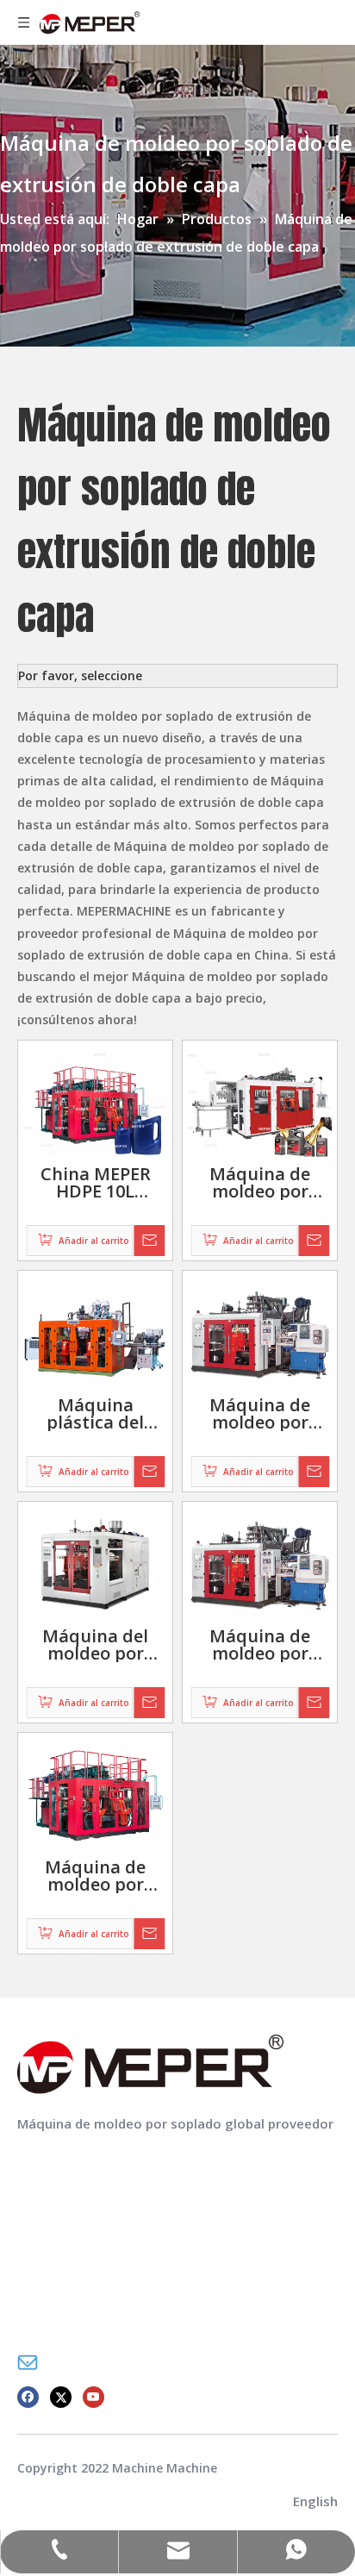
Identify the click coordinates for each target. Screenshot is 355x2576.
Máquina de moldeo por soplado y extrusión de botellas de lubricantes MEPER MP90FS (260, 1183)
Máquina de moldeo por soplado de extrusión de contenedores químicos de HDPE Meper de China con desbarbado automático (96, 1876)
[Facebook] (28, 2395)
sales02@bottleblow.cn (121, 2362)
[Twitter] (61, 2395)
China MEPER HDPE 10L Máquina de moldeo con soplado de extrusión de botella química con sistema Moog (95, 1183)
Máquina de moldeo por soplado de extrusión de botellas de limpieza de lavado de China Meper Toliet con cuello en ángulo (260, 1414)
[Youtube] (93, 2395)
